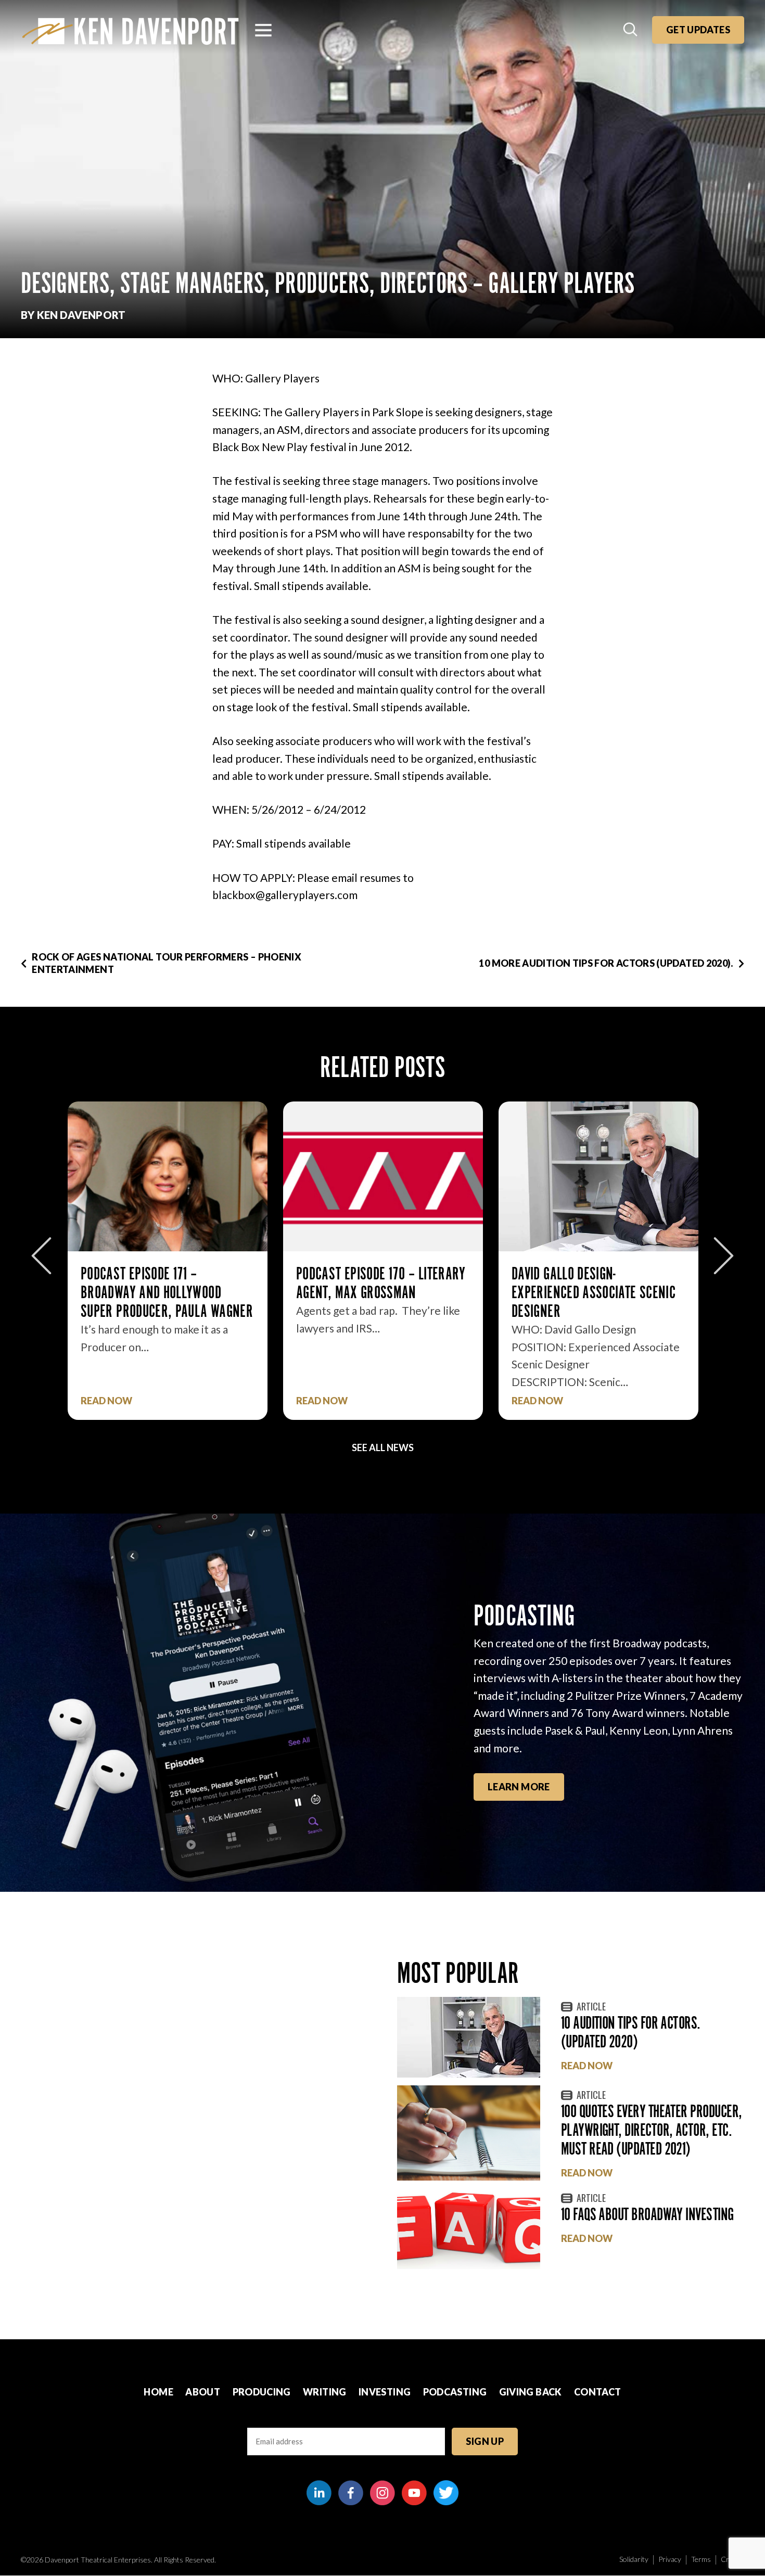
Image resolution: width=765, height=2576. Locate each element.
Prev (41, 1256)
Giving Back (531, 2392)
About (203, 2392)
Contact (598, 2392)
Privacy (670, 2559)
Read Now (106, 1401)
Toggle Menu (263, 30)
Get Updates (698, 30)
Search (631, 30)
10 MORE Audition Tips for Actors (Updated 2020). (606, 963)
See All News (383, 1447)
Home (158, 2392)
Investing (385, 2392)
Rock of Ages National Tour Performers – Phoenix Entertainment (167, 963)
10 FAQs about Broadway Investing (647, 2214)
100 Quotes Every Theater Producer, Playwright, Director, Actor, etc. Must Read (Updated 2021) (652, 2130)
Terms (701, 2559)
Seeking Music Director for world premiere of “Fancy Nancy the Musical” (587, 1292)
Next (724, 1256)
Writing (325, 2392)
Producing (262, 2392)
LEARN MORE (519, 1787)
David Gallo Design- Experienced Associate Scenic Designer (378, 1292)
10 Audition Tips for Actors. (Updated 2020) (631, 2032)
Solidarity (634, 2559)
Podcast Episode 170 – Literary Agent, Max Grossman (165, 1283)
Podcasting (455, 2392)
